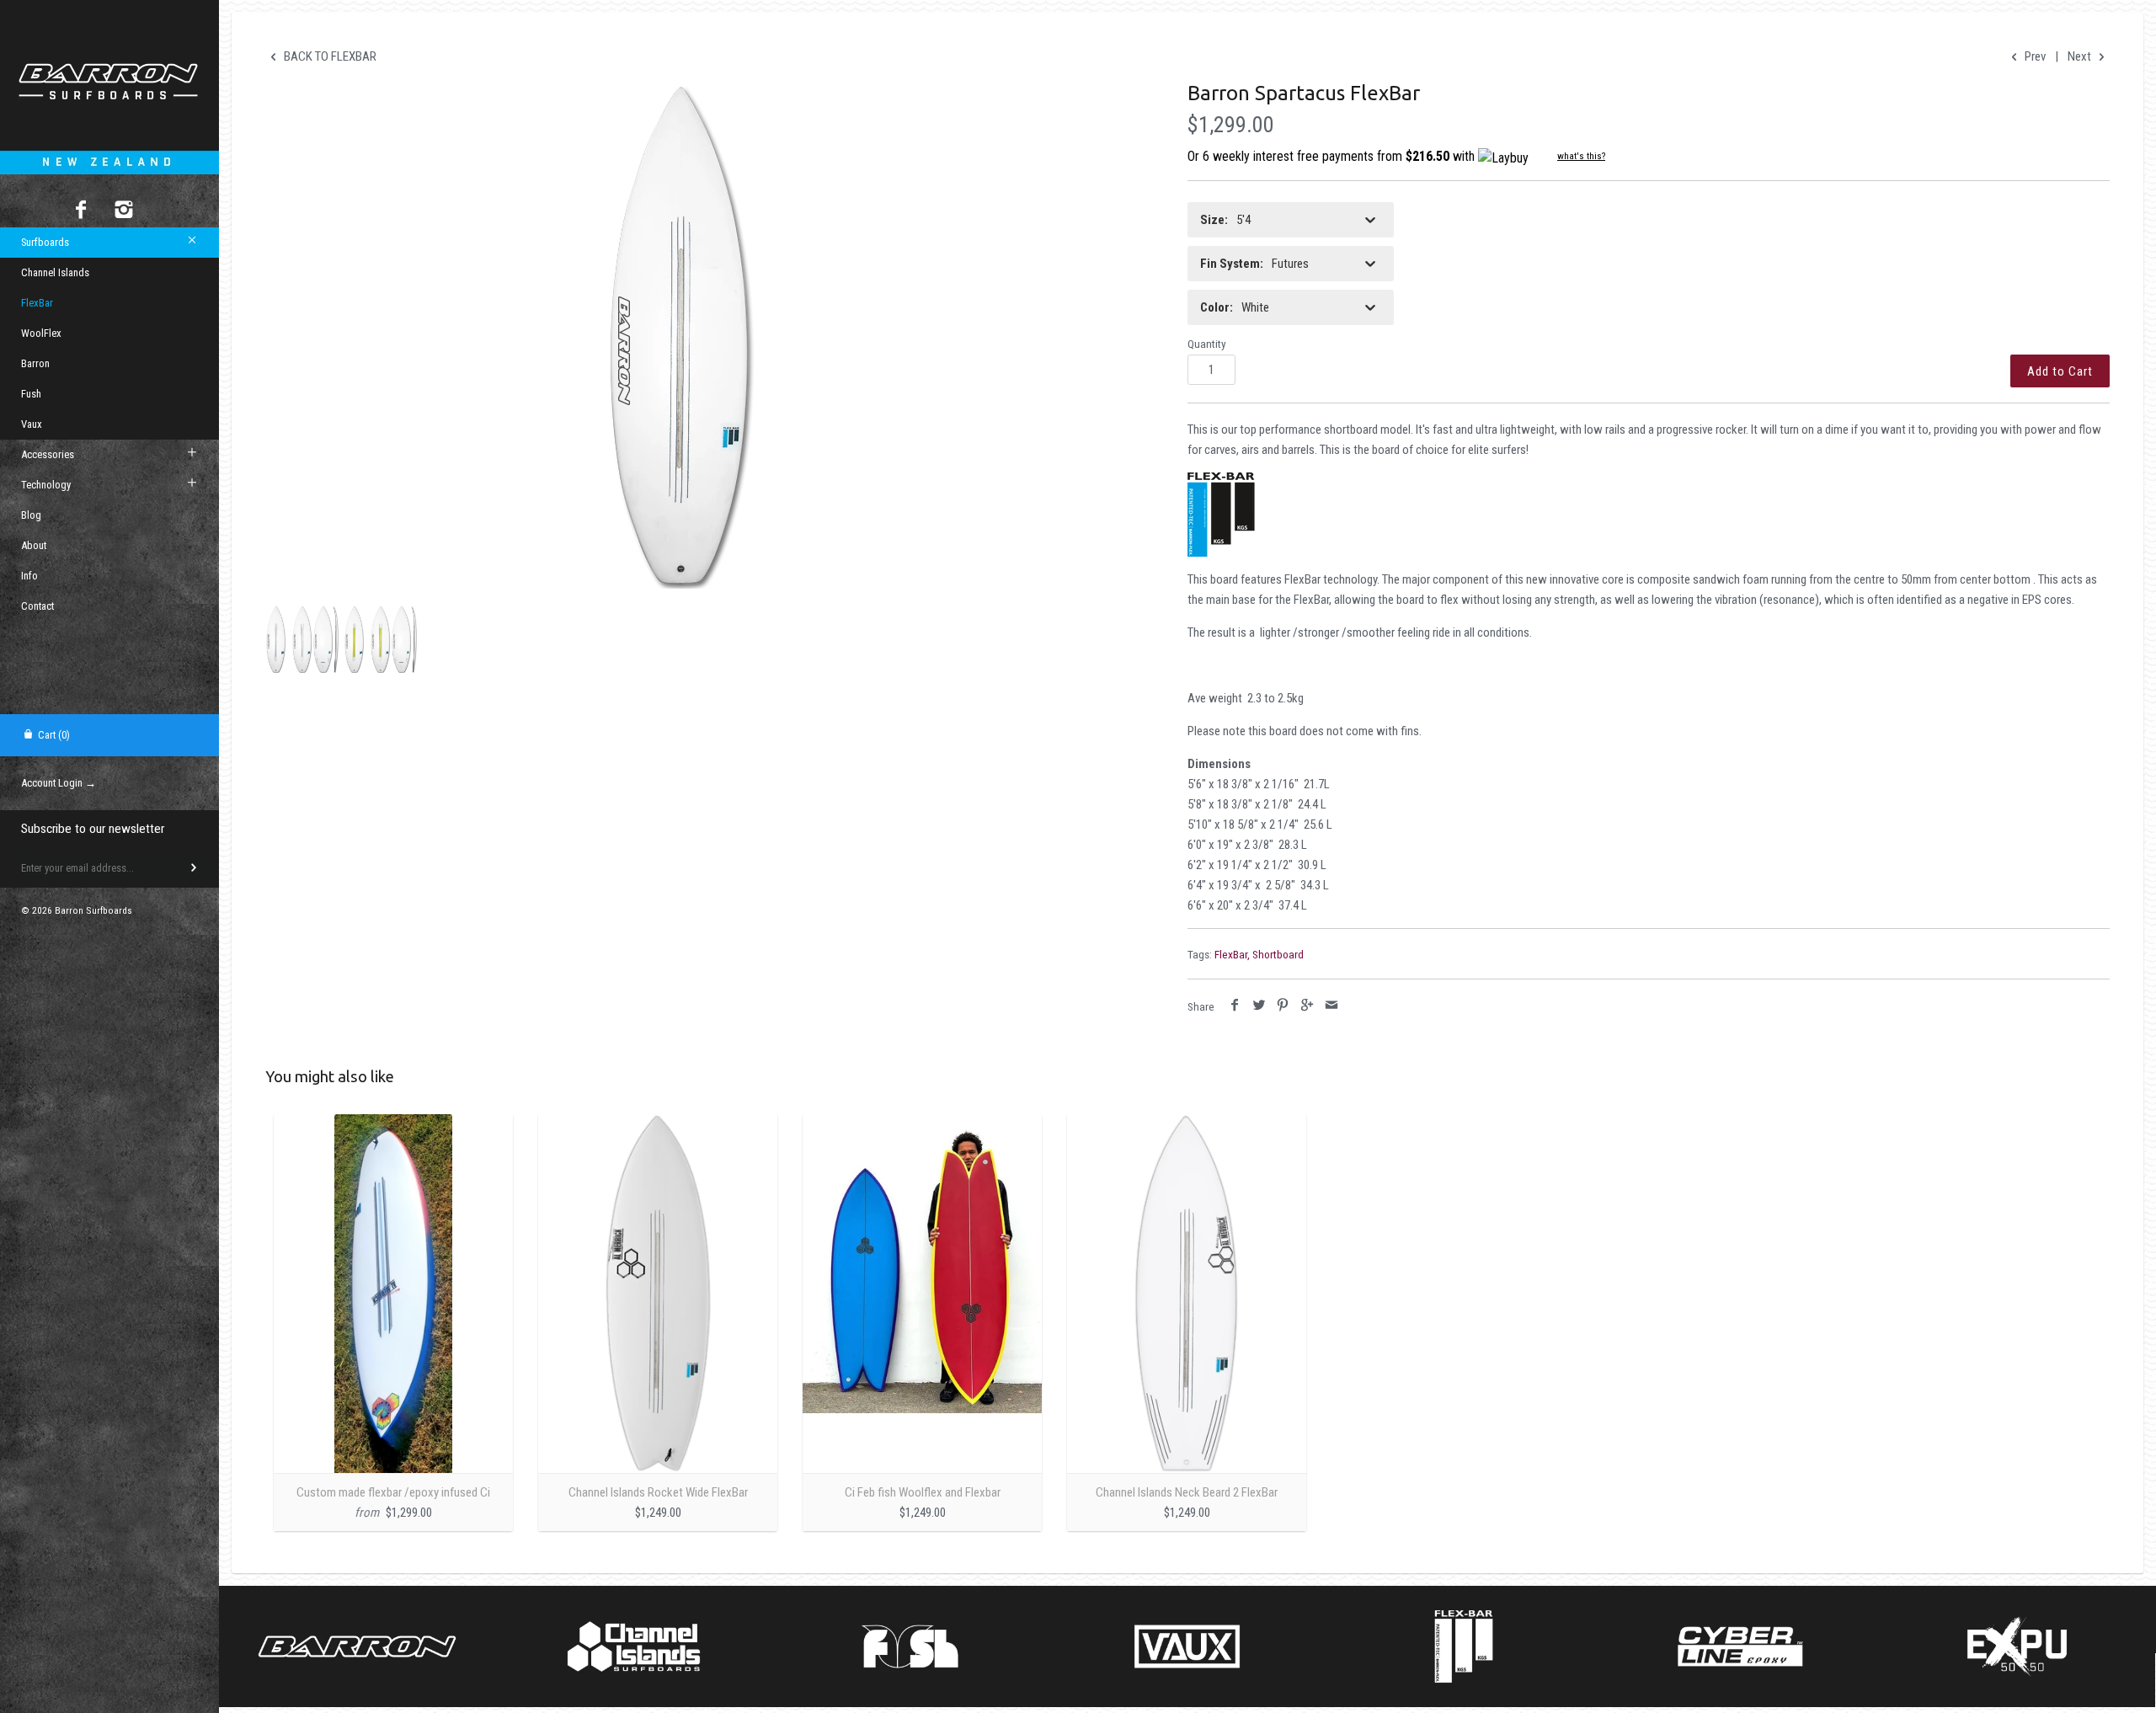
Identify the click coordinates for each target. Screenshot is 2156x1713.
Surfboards (45, 242)
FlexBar (37, 303)
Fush (31, 394)
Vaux (32, 424)
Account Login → (59, 783)
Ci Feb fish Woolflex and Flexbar (923, 1492)
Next (2081, 56)
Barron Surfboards (93, 910)
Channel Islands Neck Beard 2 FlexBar (1187, 1492)
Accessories (48, 454)
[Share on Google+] (1307, 1006)
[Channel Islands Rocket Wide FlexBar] (658, 1294)
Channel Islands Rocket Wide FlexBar (658, 1492)
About (34, 545)
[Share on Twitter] (1259, 1006)
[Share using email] (1331, 1006)
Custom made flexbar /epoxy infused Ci (393, 1492)
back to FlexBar (329, 56)
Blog (31, 515)
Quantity (1207, 344)
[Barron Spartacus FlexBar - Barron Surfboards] (680, 336)
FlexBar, (1232, 954)
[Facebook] (81, 211)
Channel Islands (55, 272)
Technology (46, 485)
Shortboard (1278, 954)
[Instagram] (124, 211)
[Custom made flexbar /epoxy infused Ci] (393, 1294)
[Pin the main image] (1283, 1006)
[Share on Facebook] (1235, 1006)
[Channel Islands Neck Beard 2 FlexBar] (1187, 1294)
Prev (2033, 56)
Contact (37, 606)
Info (29, 576)
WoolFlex (41, 333)
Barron (35, 363)
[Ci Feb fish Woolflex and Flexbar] (922, 1294)
